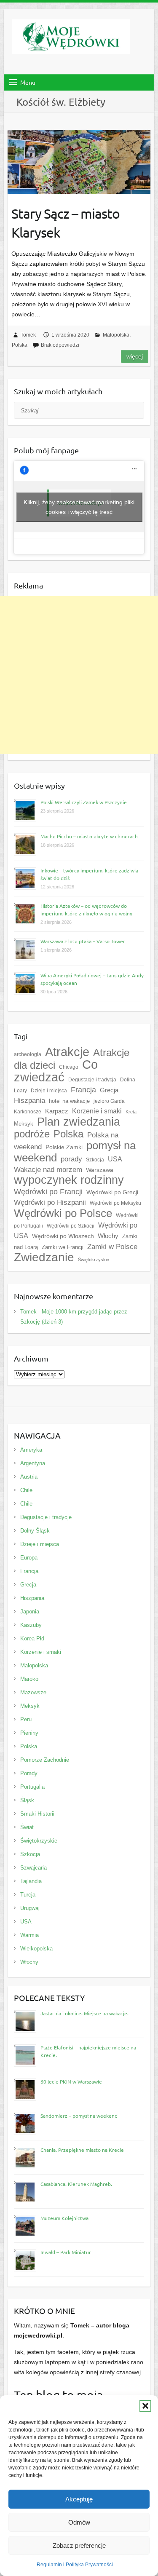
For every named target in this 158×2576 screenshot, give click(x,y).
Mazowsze (33, 1692)
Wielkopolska (36, 1949)
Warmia (29, 1935)
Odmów (79, 2522)
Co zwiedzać (56, 1071)
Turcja (28, 1895)
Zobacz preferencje (79, 2545)
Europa (29, 1558)
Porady (29, 1773)
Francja (83, 1090)
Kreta (131, 1112)
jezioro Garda (109, 1101)
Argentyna (33, 1463)
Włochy (108, 1236)
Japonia (30, 1612)
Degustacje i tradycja (92, 1080)
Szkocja (95, 1160)
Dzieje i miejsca (49, 1091)
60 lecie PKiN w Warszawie (71, 2081)
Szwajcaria (33, 1868)
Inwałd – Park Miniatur (66, 2252)
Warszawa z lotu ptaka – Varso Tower (83, 941)
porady (71, 1159)
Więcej (135, 356)
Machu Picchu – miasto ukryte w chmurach (89, 836)
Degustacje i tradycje (46, 1517)
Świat (27, 1827)
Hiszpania (29, 1101)
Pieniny (29, 1733)
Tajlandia (31, 1881)
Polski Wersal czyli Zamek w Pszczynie (84, 802)
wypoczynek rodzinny (69, 1180)
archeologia (28, 1054)
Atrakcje (67, 1052)
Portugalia (32, 1787)
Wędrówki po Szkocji (71, 1226)
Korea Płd (32, 1638)
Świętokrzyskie (94, 1260)
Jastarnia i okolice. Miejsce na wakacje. (84, 2013)
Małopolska (116, 335)
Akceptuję (79, 2499)
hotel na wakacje (69, 1101)
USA (115, 1159)
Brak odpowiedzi (60, 345)
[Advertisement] (79, 675)
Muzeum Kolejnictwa (64, 2218)
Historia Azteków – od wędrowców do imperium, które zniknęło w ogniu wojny (86, 909)
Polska (20, 345)
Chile (26, 1490)
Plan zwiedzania (79, 1122)
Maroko (29, 1679)
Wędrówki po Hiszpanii (50, 1202)
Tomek (28, 335)
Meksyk (30, 1706)
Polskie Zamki (64, 1147)
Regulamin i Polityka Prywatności (75, 2565)
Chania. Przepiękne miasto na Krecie (82, 2150)
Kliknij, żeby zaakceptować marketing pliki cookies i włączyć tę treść (79, 507)
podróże (32, 1134)
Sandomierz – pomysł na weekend (79, 2116)
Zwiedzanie (44, 1257)
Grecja (109, 1090)
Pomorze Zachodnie (45, 1760)
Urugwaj (30, 1908)
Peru (26, 1719)
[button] (145, 2406)
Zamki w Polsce (112, 1247)
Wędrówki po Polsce (63, 1213)
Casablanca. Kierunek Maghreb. (76, 2184)
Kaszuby (31, 1625)
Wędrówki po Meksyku (115, 1203)
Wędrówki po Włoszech (63, 1236)
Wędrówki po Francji (48, 1192)
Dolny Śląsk (35, 1531)
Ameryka (31, 1450)
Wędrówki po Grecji (112, 1192)
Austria (29, 1477)
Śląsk (27, 1800)
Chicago (69, 1067)
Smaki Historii (37, 1814)
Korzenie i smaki (41, 1652)
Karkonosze (28, 1112)
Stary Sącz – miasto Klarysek (66, 223)
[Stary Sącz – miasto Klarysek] (79, 162)
